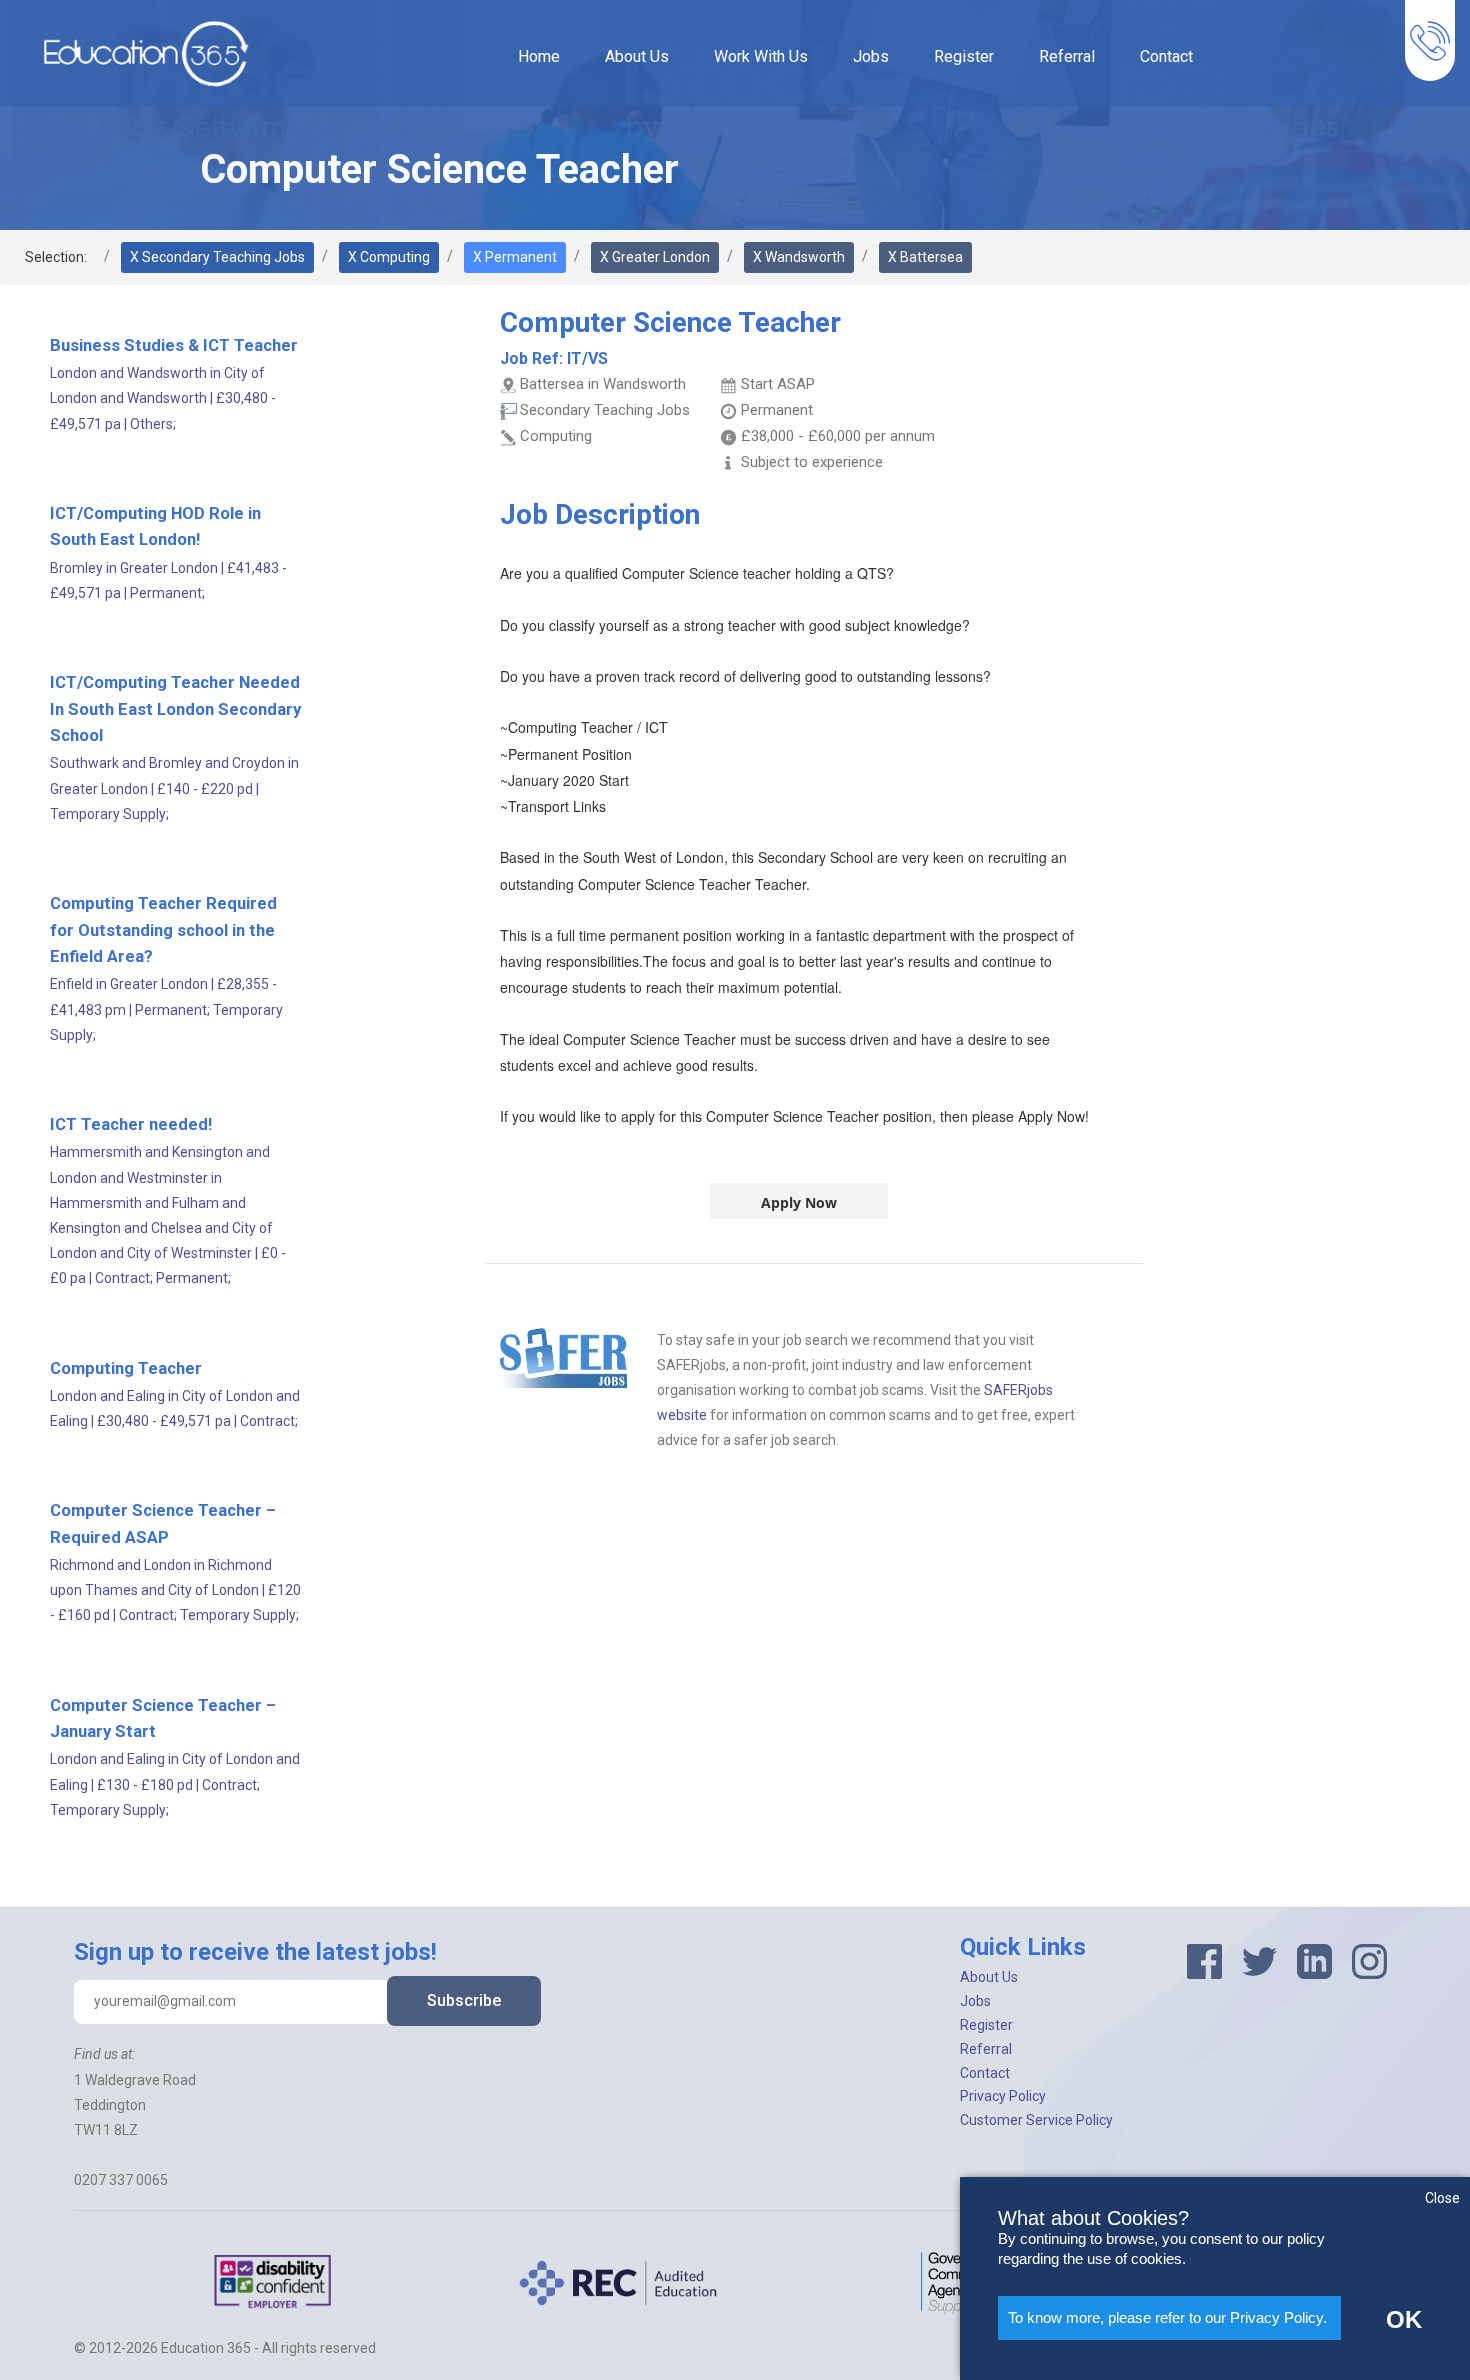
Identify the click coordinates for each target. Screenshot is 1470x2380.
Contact (1166, 56)
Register (964, 56)
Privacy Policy (1003, 2096)
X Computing (389, 257)
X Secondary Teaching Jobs (217, 257)
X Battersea (925, 257)
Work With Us (761, 56)
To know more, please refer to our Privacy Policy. (1167, 2317)
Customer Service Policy (1036, 2120)
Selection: (56, 257)
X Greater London (655, 257)
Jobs (871, 56)
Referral (1067, 56)
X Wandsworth (799, 257)
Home (539, 56)
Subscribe (464, 2000)
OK (1404, 2319)
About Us (637, 56)
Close (1442, 2198)
